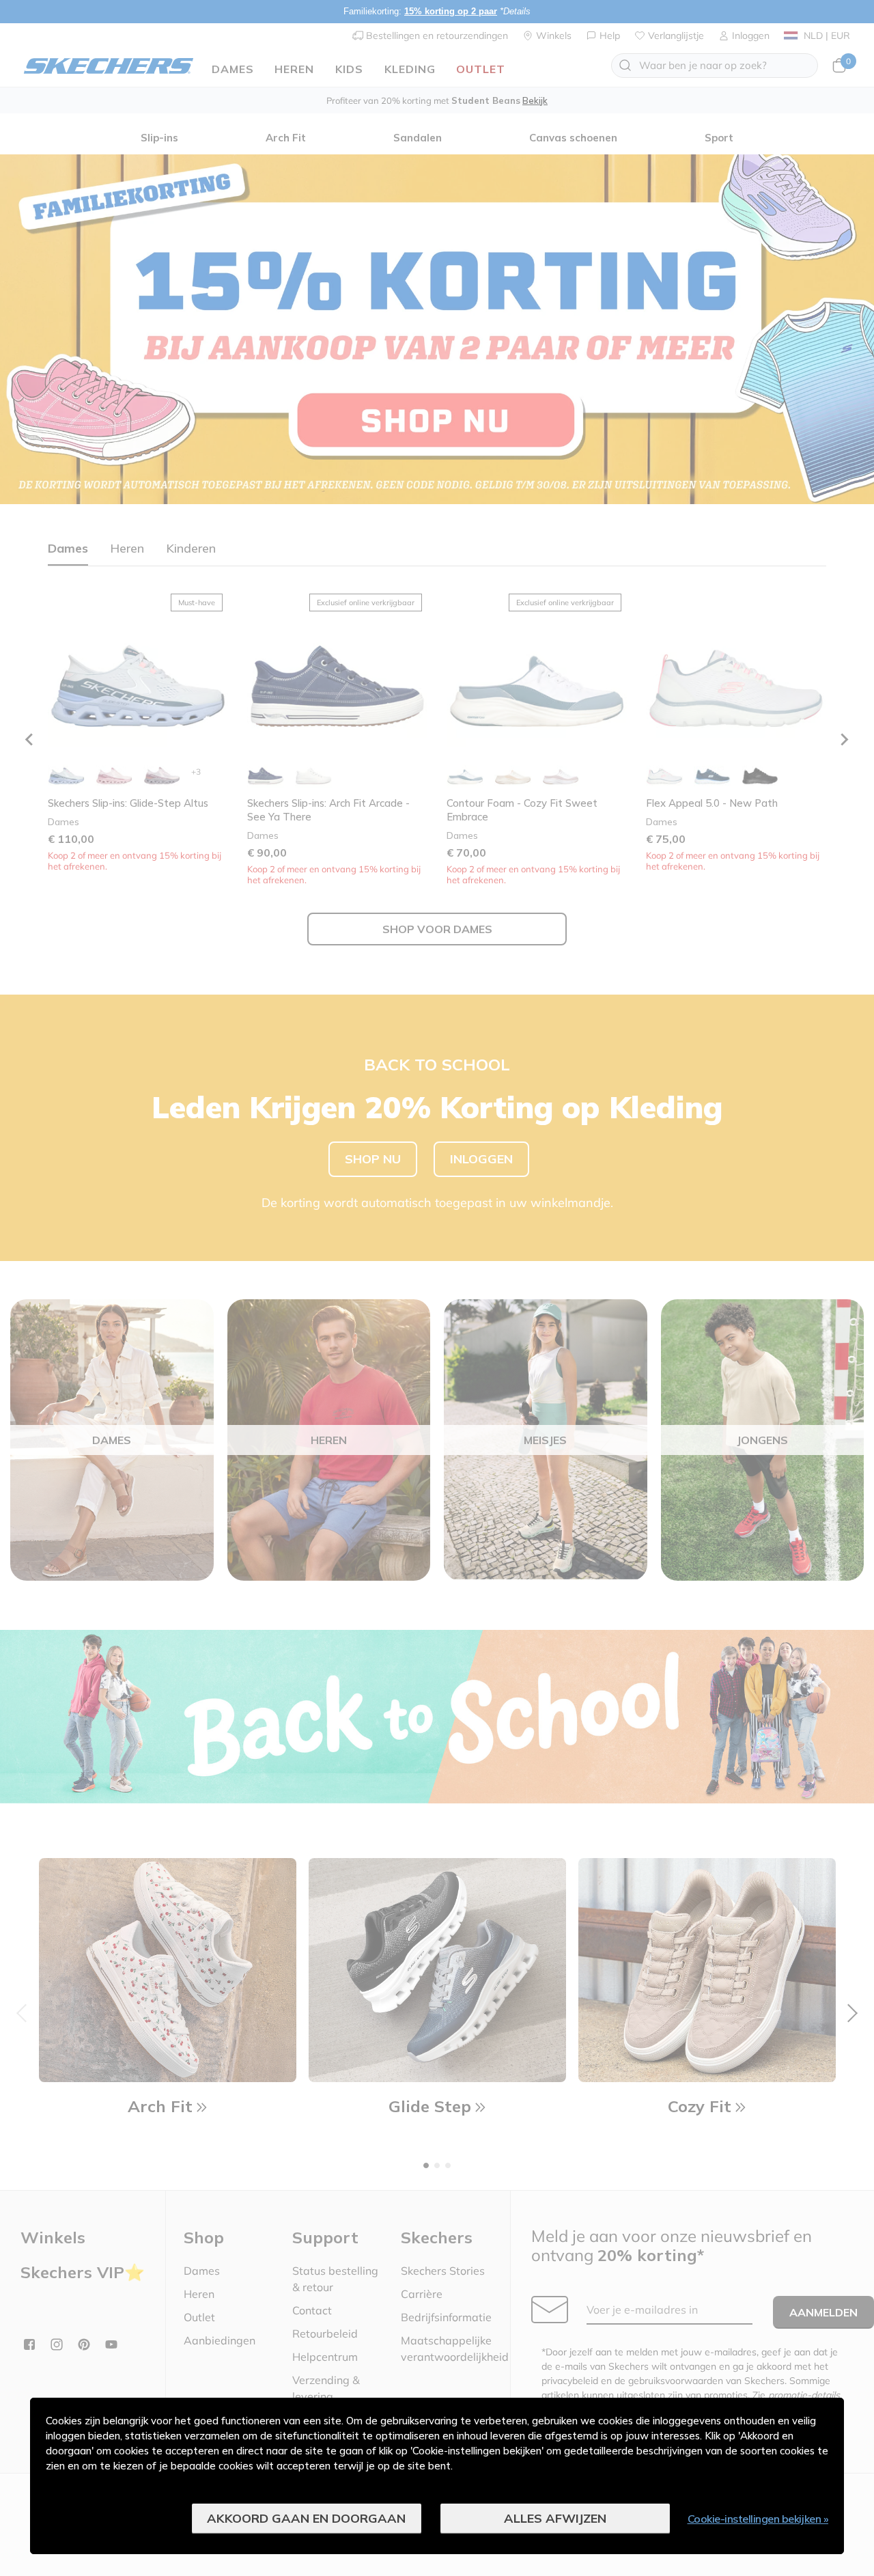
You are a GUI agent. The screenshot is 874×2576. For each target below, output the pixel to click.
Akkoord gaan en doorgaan (306, 2518)
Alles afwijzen (555, 2518)
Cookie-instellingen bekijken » (758, 2519)
